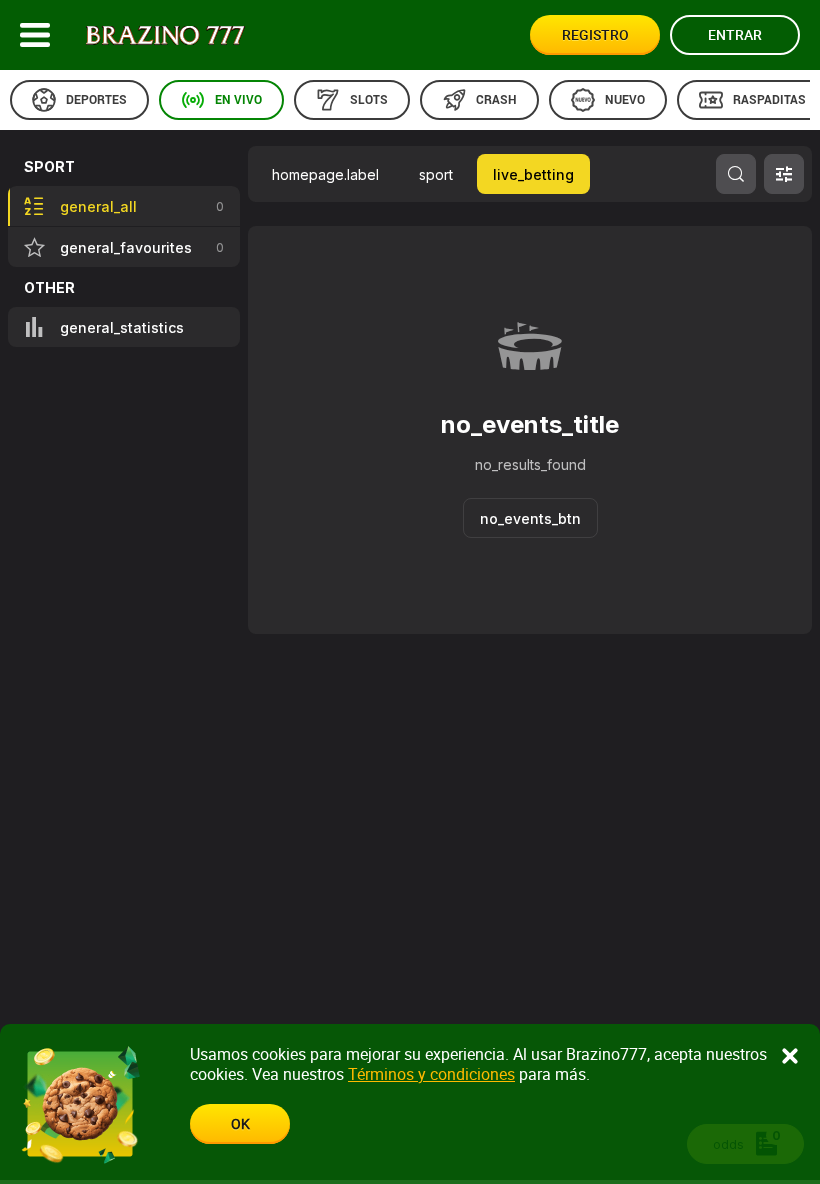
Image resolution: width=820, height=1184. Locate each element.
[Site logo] (165, 35)
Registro (595, 34)
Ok (240, 1123)
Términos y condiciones (431, 1074)
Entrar (735, 34)
